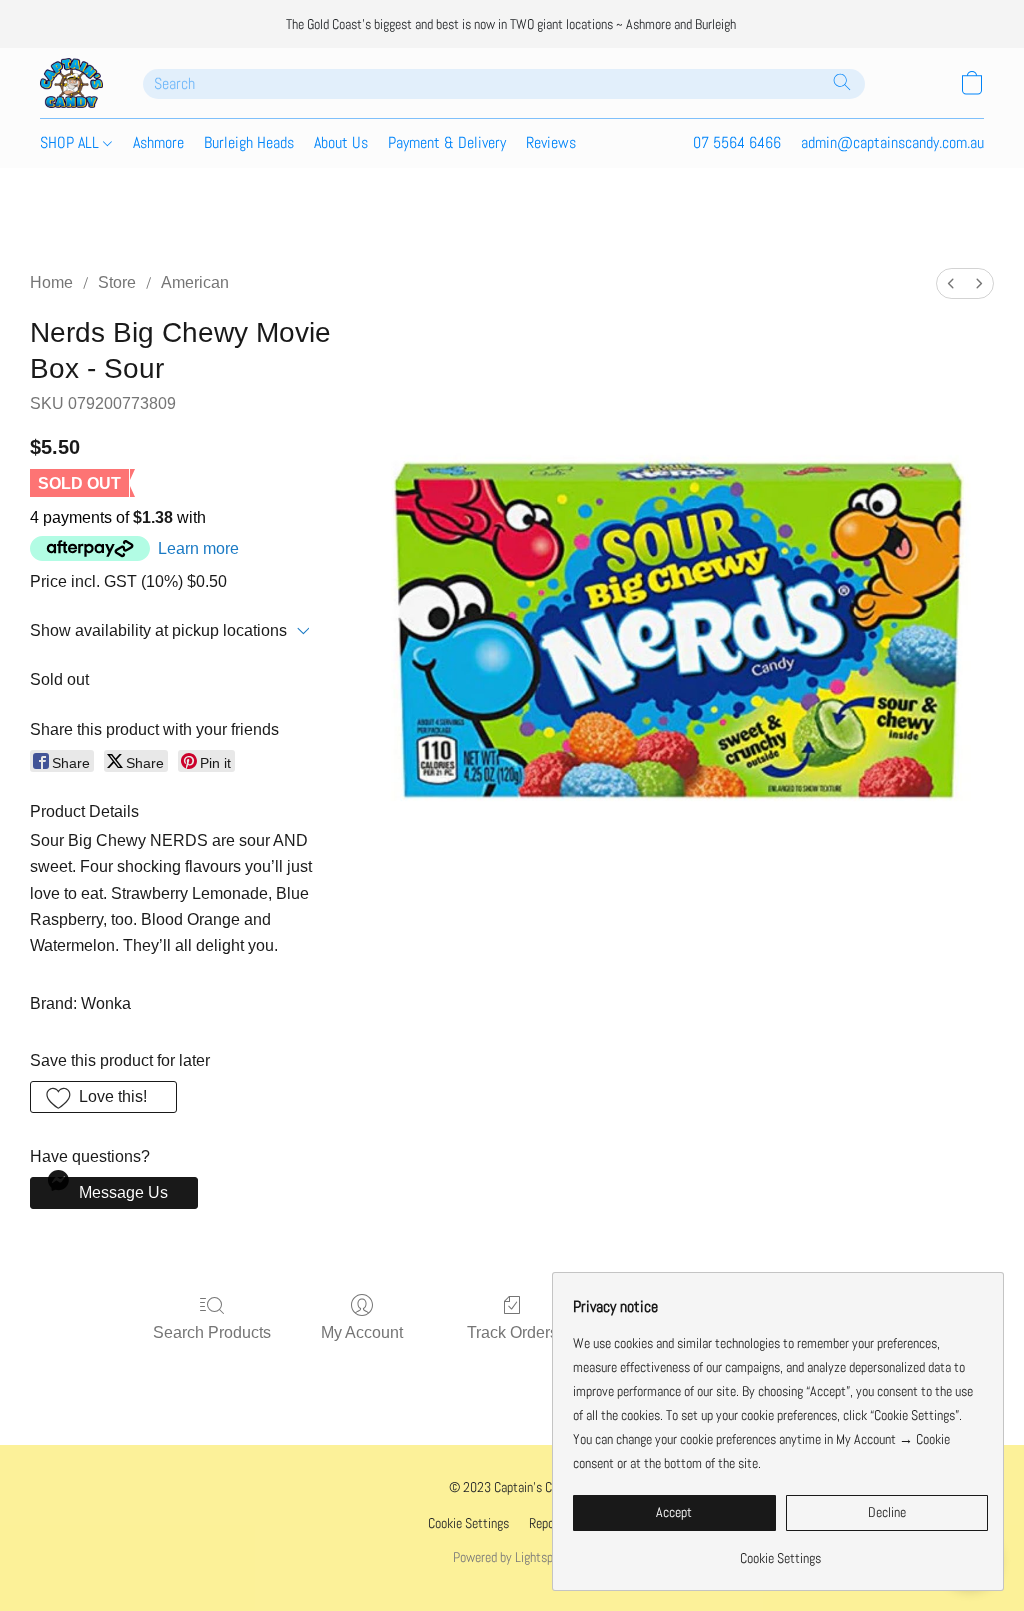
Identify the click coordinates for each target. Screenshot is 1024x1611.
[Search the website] (842, 82)
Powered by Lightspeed (512, 1557)
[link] (780, 1550)
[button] (71, 83)
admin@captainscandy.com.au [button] (892, 142)
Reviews (551, 142)
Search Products (212, 1332)
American (195, 282)
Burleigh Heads (249, 142)
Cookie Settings (468, 1523)
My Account (362, 1332)
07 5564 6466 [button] (737, 142)
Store (117, 282)
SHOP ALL (71, 142)
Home (51, 282)
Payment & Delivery (447, 142)
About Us (341, 142)
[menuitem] (951, 283)
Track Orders (512, 1332)
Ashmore (158, 142)
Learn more (198, 548)
